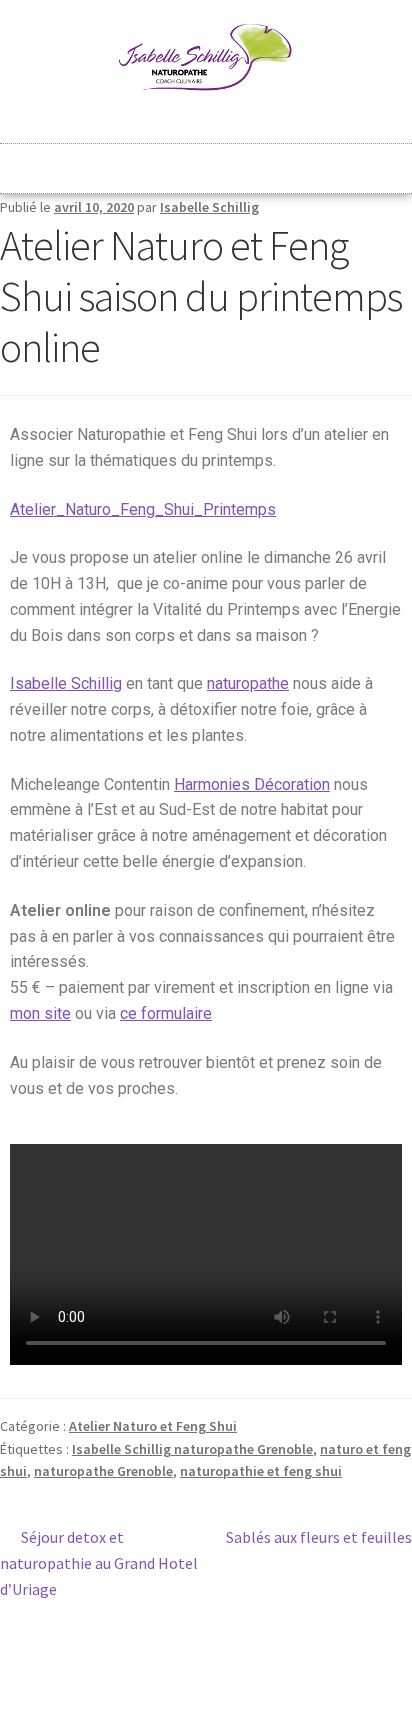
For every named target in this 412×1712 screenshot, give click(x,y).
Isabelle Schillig (209, 207)
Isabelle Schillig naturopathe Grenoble (192, 1449)
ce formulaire (166, 1013)
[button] (206, 160)
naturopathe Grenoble (103, 1471)
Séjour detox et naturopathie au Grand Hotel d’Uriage (99, 1562)
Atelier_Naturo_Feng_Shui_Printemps (143, 509)
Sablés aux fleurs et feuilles (318, 1536)
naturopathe (248, 683)
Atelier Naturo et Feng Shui (153, 1426)
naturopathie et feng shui (261, 1471)
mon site (40, 1013)
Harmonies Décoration (252, 784)
